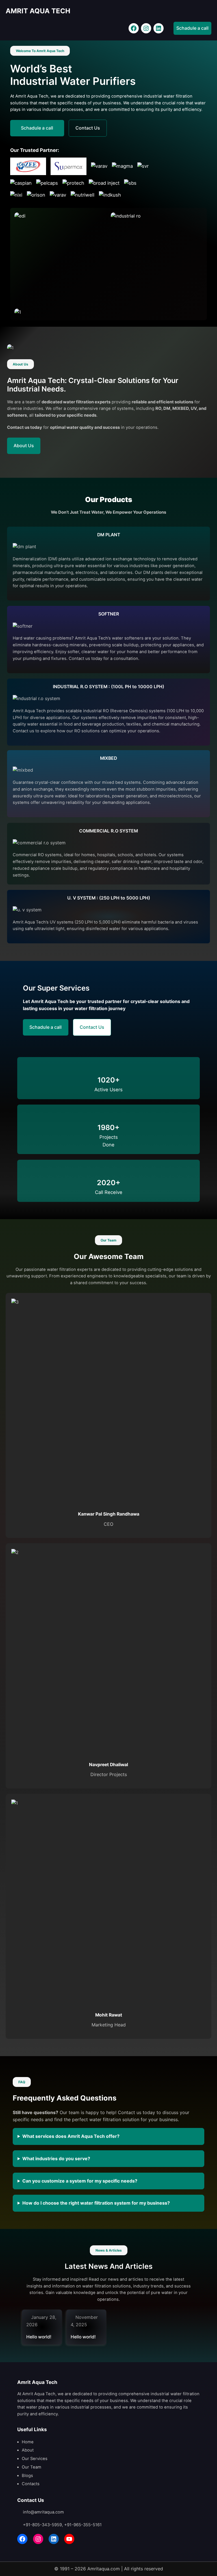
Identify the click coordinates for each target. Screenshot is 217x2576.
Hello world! (39, 2337)
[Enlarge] (99, 220)
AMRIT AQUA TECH (38, 11)
